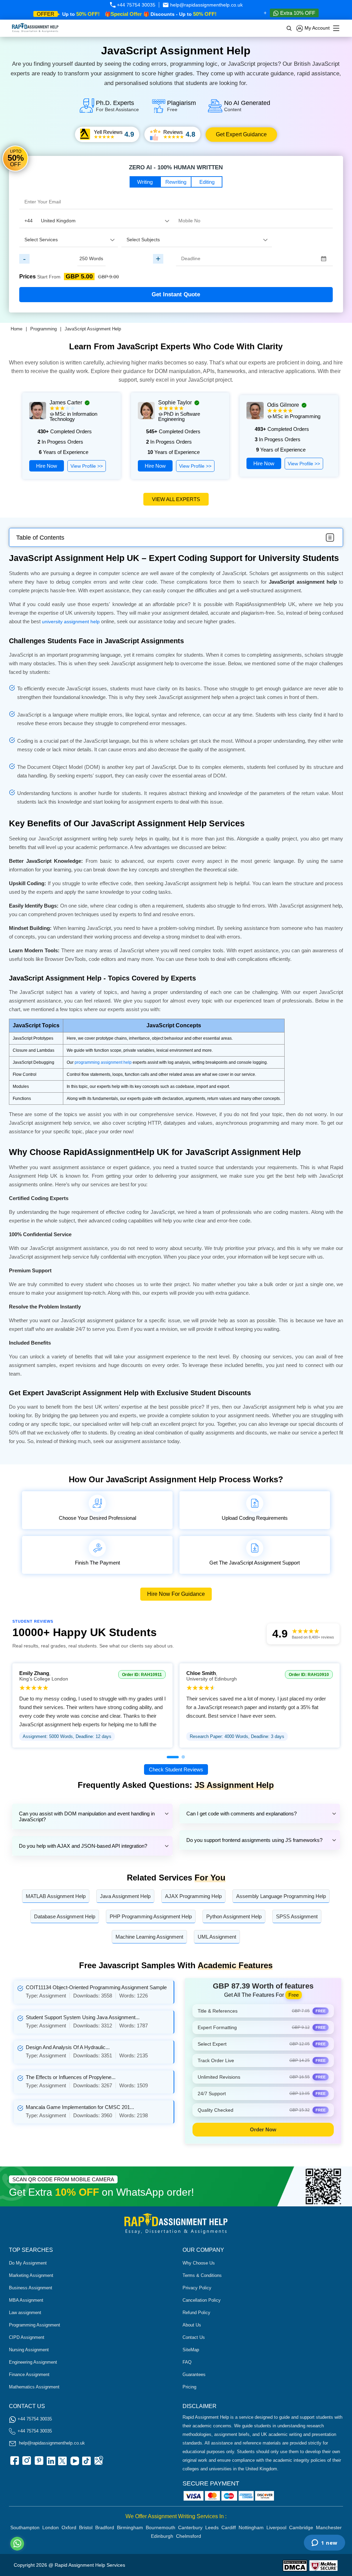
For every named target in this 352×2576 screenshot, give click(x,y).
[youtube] (74, 2463)
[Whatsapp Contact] (18, 2544)
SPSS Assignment (297, 1916)
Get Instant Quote (176, 294)
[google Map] (98, 2463)
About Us (192, 2325)
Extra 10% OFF (297, 13)
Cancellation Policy (202, 2300)
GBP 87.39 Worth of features (263, 1986)
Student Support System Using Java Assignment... (83, 2017)
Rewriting (176, 182)
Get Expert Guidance (241, 134)
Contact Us (194, 2337)
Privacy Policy (197, 2288)
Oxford (69, 2527)
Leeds (212, 2527)
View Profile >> (87, 466)
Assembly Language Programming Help (281, 1896)
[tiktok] (86, 2463)
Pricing (189, 2387)
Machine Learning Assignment (149, 1937)
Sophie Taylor (175, 402)
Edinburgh (162, 2536)
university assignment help (71, 622)
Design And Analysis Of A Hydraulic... (68, 2047)
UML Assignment (217, 1937)
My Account (316, 28)
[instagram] (26, 2463)
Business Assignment (31, 2288)
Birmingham (130, 2527)
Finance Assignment (29, 2374)
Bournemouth (161, 2527)
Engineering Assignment (33, 2362)
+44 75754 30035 (135, 5)
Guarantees (194, 2374)
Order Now (263, 2129)
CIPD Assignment (27, 2337)
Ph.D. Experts (117, 106)
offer (46, 14)
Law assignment (25, 2313)
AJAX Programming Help (193, 1896)
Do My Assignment (28, 2263)
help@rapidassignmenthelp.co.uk (206, 5)
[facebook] (14, 2463)
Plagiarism (181, 106)
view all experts (176, 499)
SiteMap (191, 2350)
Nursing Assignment (29, 2350)
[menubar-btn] (330, 538)
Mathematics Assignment (34, 2387)
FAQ (187, 2362)
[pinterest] (38, 2463)
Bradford (105, 2527)
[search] (289, 28)
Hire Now (47, 466)
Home (16, 329)
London (51, 2527)
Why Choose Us (199, 2263)
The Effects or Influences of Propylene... (71, 2077)
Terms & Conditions (202, 2275)
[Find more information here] (288, 2478)
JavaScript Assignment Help (93, 329)
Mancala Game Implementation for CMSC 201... (80, 2107)
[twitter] (62, 2463)
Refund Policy (196, 2313)
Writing (145, 182)
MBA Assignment (26, 2300)
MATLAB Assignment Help (56, 1896)
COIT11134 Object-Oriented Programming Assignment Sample (96, 1987)
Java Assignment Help (125, 1896)
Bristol (86, 2527)
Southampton (25, 2527)
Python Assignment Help (234, 1916)
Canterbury (190, 2527)
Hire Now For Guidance (176, 1594)
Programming (43, 329)
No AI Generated (247, 106)
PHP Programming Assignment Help (151, 1916)
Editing (207, 182)
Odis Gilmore (283, 405)
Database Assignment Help (65, 1916)
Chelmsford (189, 2536)
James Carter (66, 402)
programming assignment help (103, 1062)
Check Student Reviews (176, 1769)
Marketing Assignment (31, 2275)
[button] (173, 1757)
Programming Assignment (35, 2325)
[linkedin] (50, 2463)
